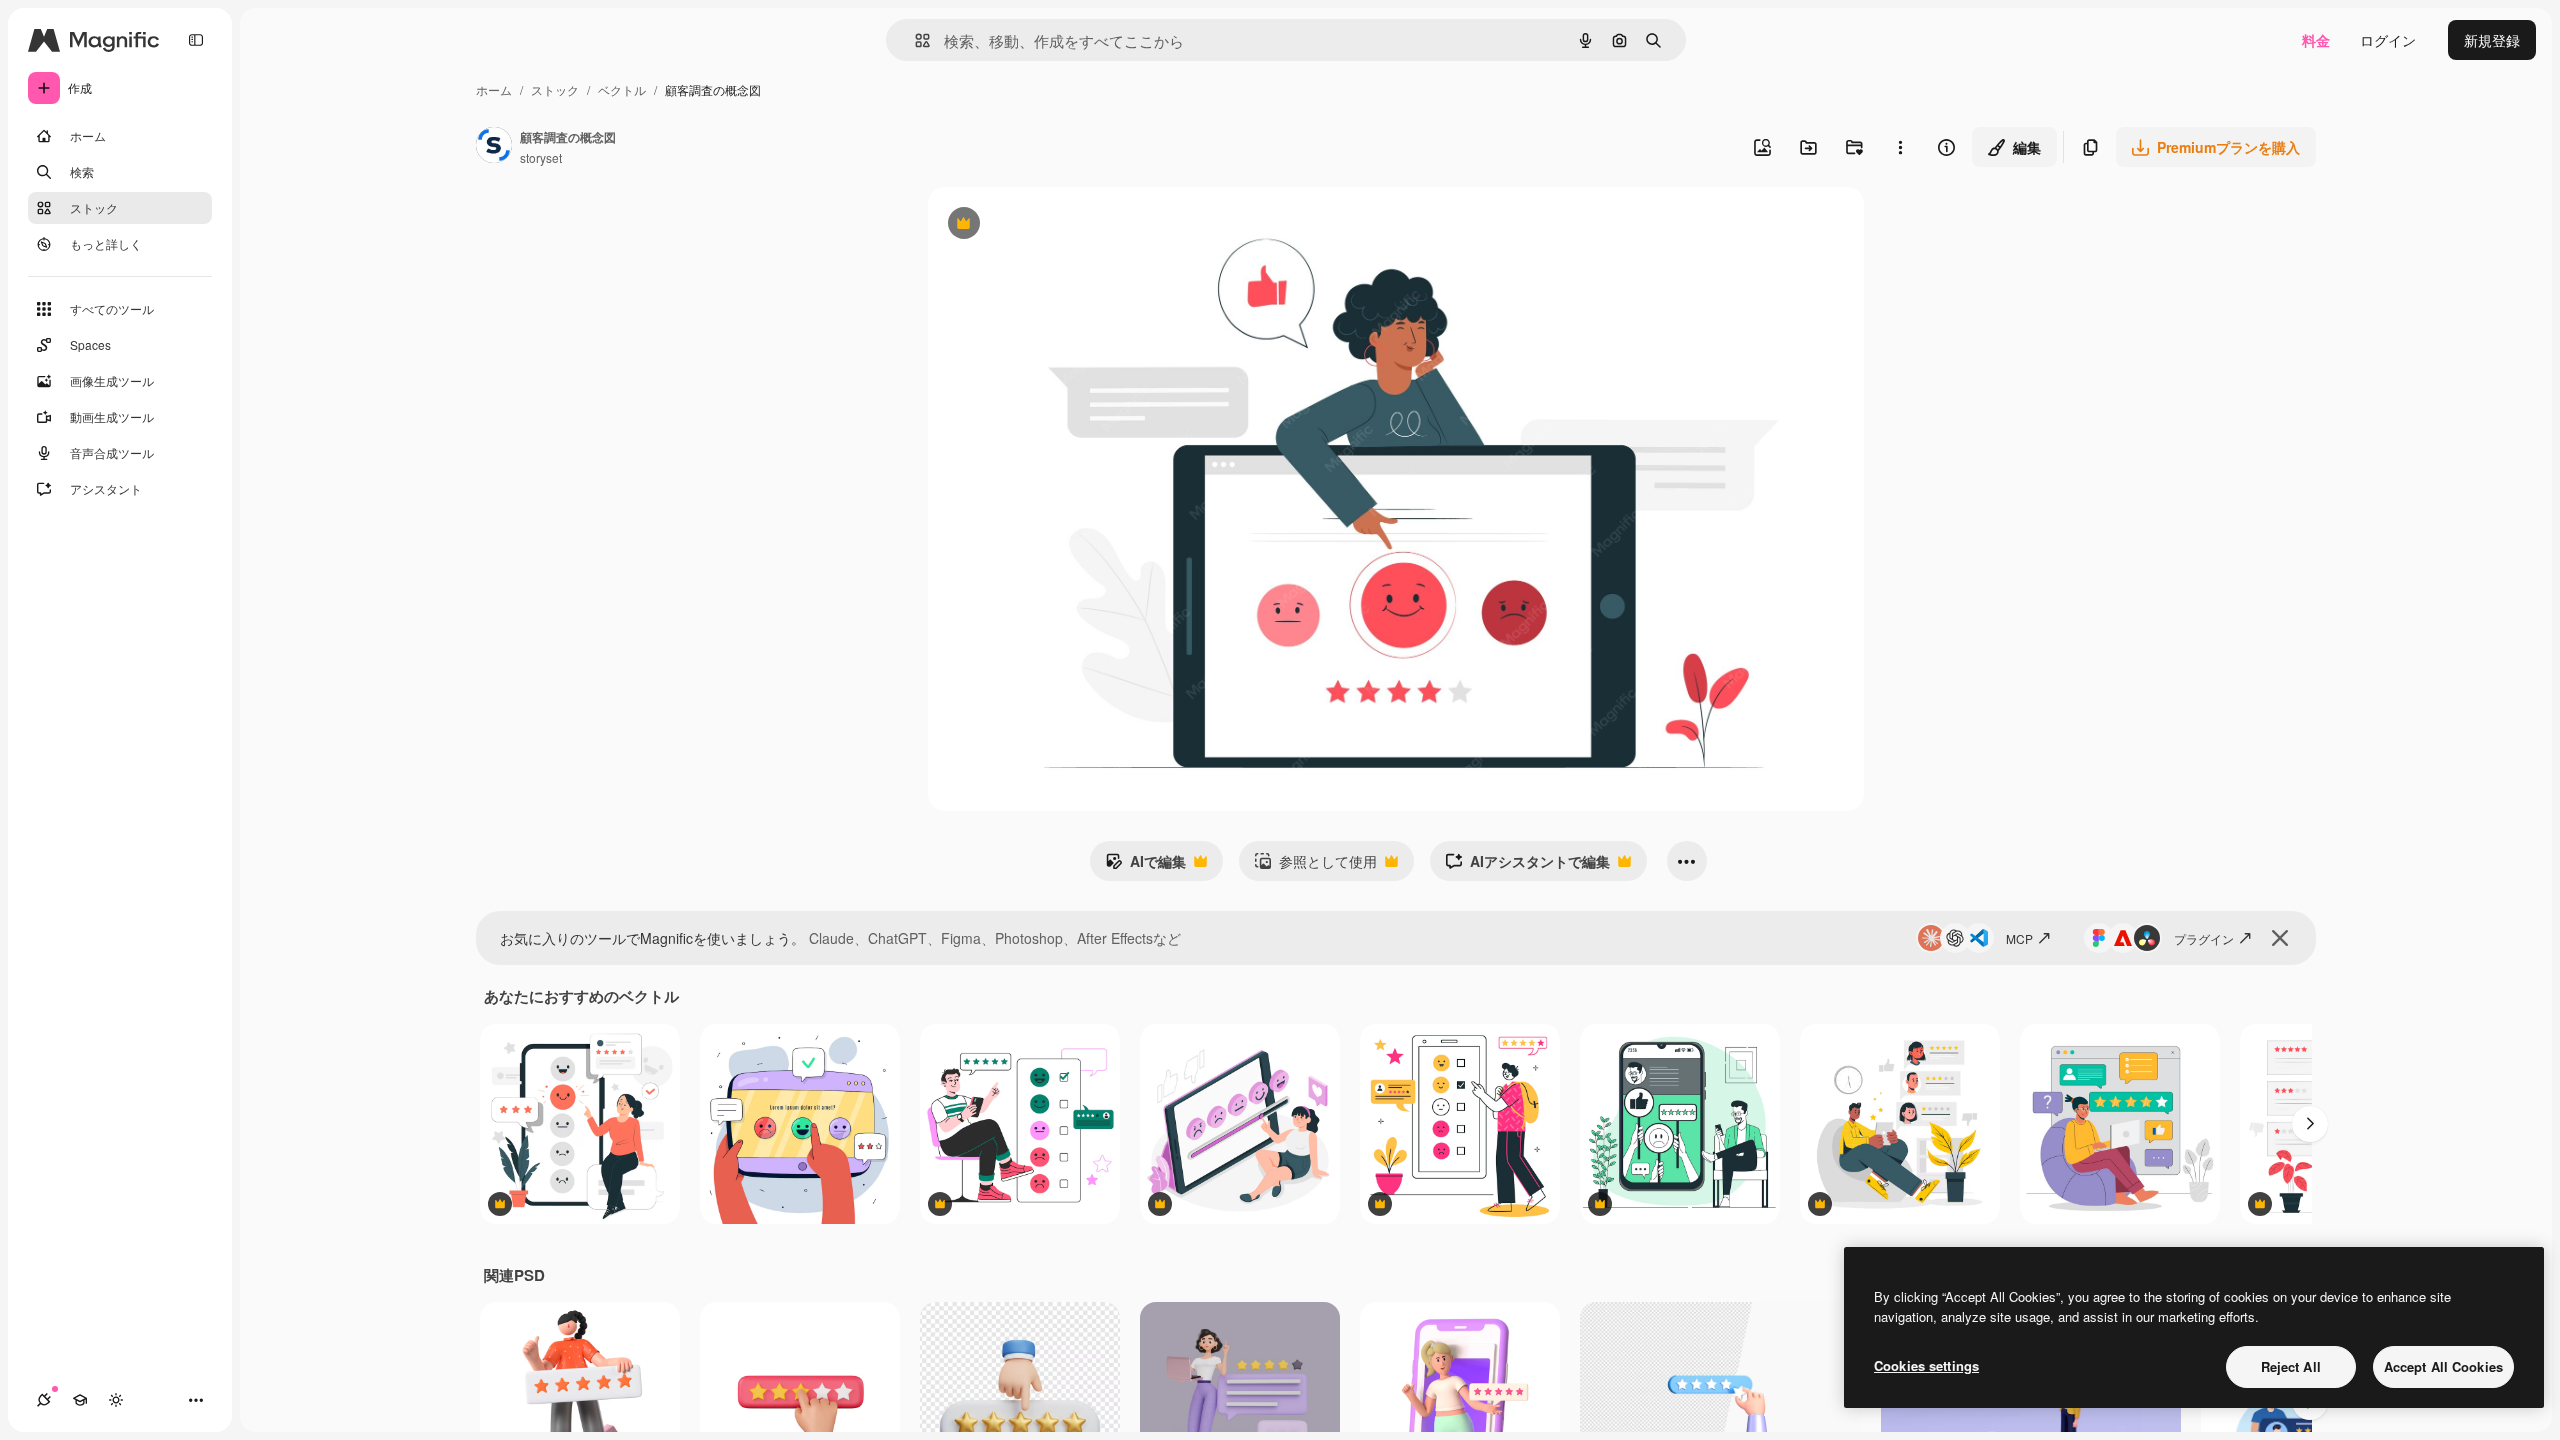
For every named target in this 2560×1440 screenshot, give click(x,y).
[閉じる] (2280, 938)
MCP (2019, 938)
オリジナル (1065, 225)
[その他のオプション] (1900, 147)
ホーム (494, 89)
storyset (541, 157)
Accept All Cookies (2443, 1366)
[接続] (44, 1400)
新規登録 (2492, 40)
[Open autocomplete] (914, 40)
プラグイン (2204, 938)
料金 (2316, 40)
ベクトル (622, 89)
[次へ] (2310, 1124)
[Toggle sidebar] (196, 40)
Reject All (2291, 1366)
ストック (555, 89)
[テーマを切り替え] (116, 1400)
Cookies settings (1926, 1365)
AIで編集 (1145, 866)
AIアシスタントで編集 (1527, 866)
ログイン (2388, 40)
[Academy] (80, 1400)
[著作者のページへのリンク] (494, 147)
